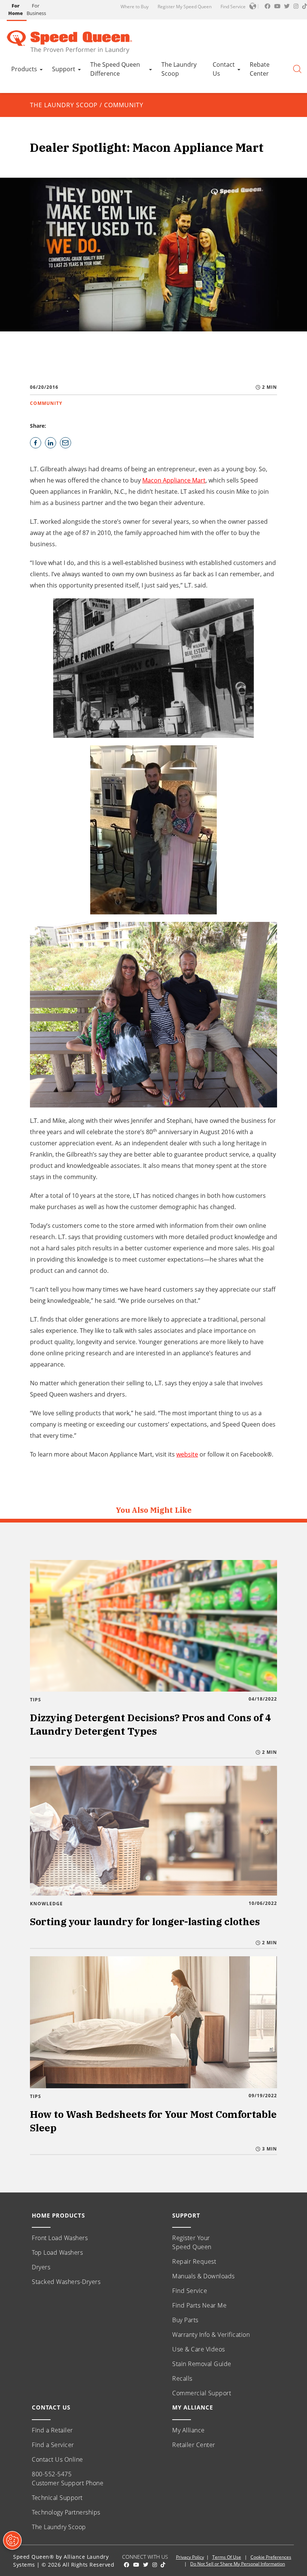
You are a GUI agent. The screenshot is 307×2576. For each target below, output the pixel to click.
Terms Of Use (227, 2557)
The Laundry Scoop (179, 69)
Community (124, 105)
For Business (36, 9)
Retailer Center (194, 2445)
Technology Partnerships (66, 2512)
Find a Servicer (53, 2445)
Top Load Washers (57, 2252)
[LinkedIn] (51, 443)
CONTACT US (51, 2407)
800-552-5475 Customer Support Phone (68, 2479)
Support (64, 69)
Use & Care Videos (199, 2349)
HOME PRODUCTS (58, 2215)
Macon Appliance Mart (174, 480)
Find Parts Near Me (199, 2305)
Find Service (233, 7)
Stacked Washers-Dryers (66, 2282)
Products (24, 69)
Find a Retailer (52, 2430)
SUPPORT (186, 2215)
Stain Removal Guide (202, 2364)
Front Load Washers (60, 2238)
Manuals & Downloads (203, 2276)
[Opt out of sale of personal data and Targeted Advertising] (12, 2540)
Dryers (41, 2267)
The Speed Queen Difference (115, 69)
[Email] (66, 443)
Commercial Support (202, 2393)
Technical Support (57, 2498)
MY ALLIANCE (193, 2407)
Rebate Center (260, 69)
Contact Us (224, 69)
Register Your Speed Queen (192, 2242)
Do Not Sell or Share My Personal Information (238, 2564)
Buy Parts (185, 2320)
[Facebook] (36, 443)
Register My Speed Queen (185, 7)
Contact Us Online (57, 2459)
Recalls (182, 2378)
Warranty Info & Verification (211, 2335)
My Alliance (189, 2430)
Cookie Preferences (271, 2557)
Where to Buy (135, 7)
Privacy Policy (190, 2557)
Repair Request (194, 2261)
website (187, 1454)
